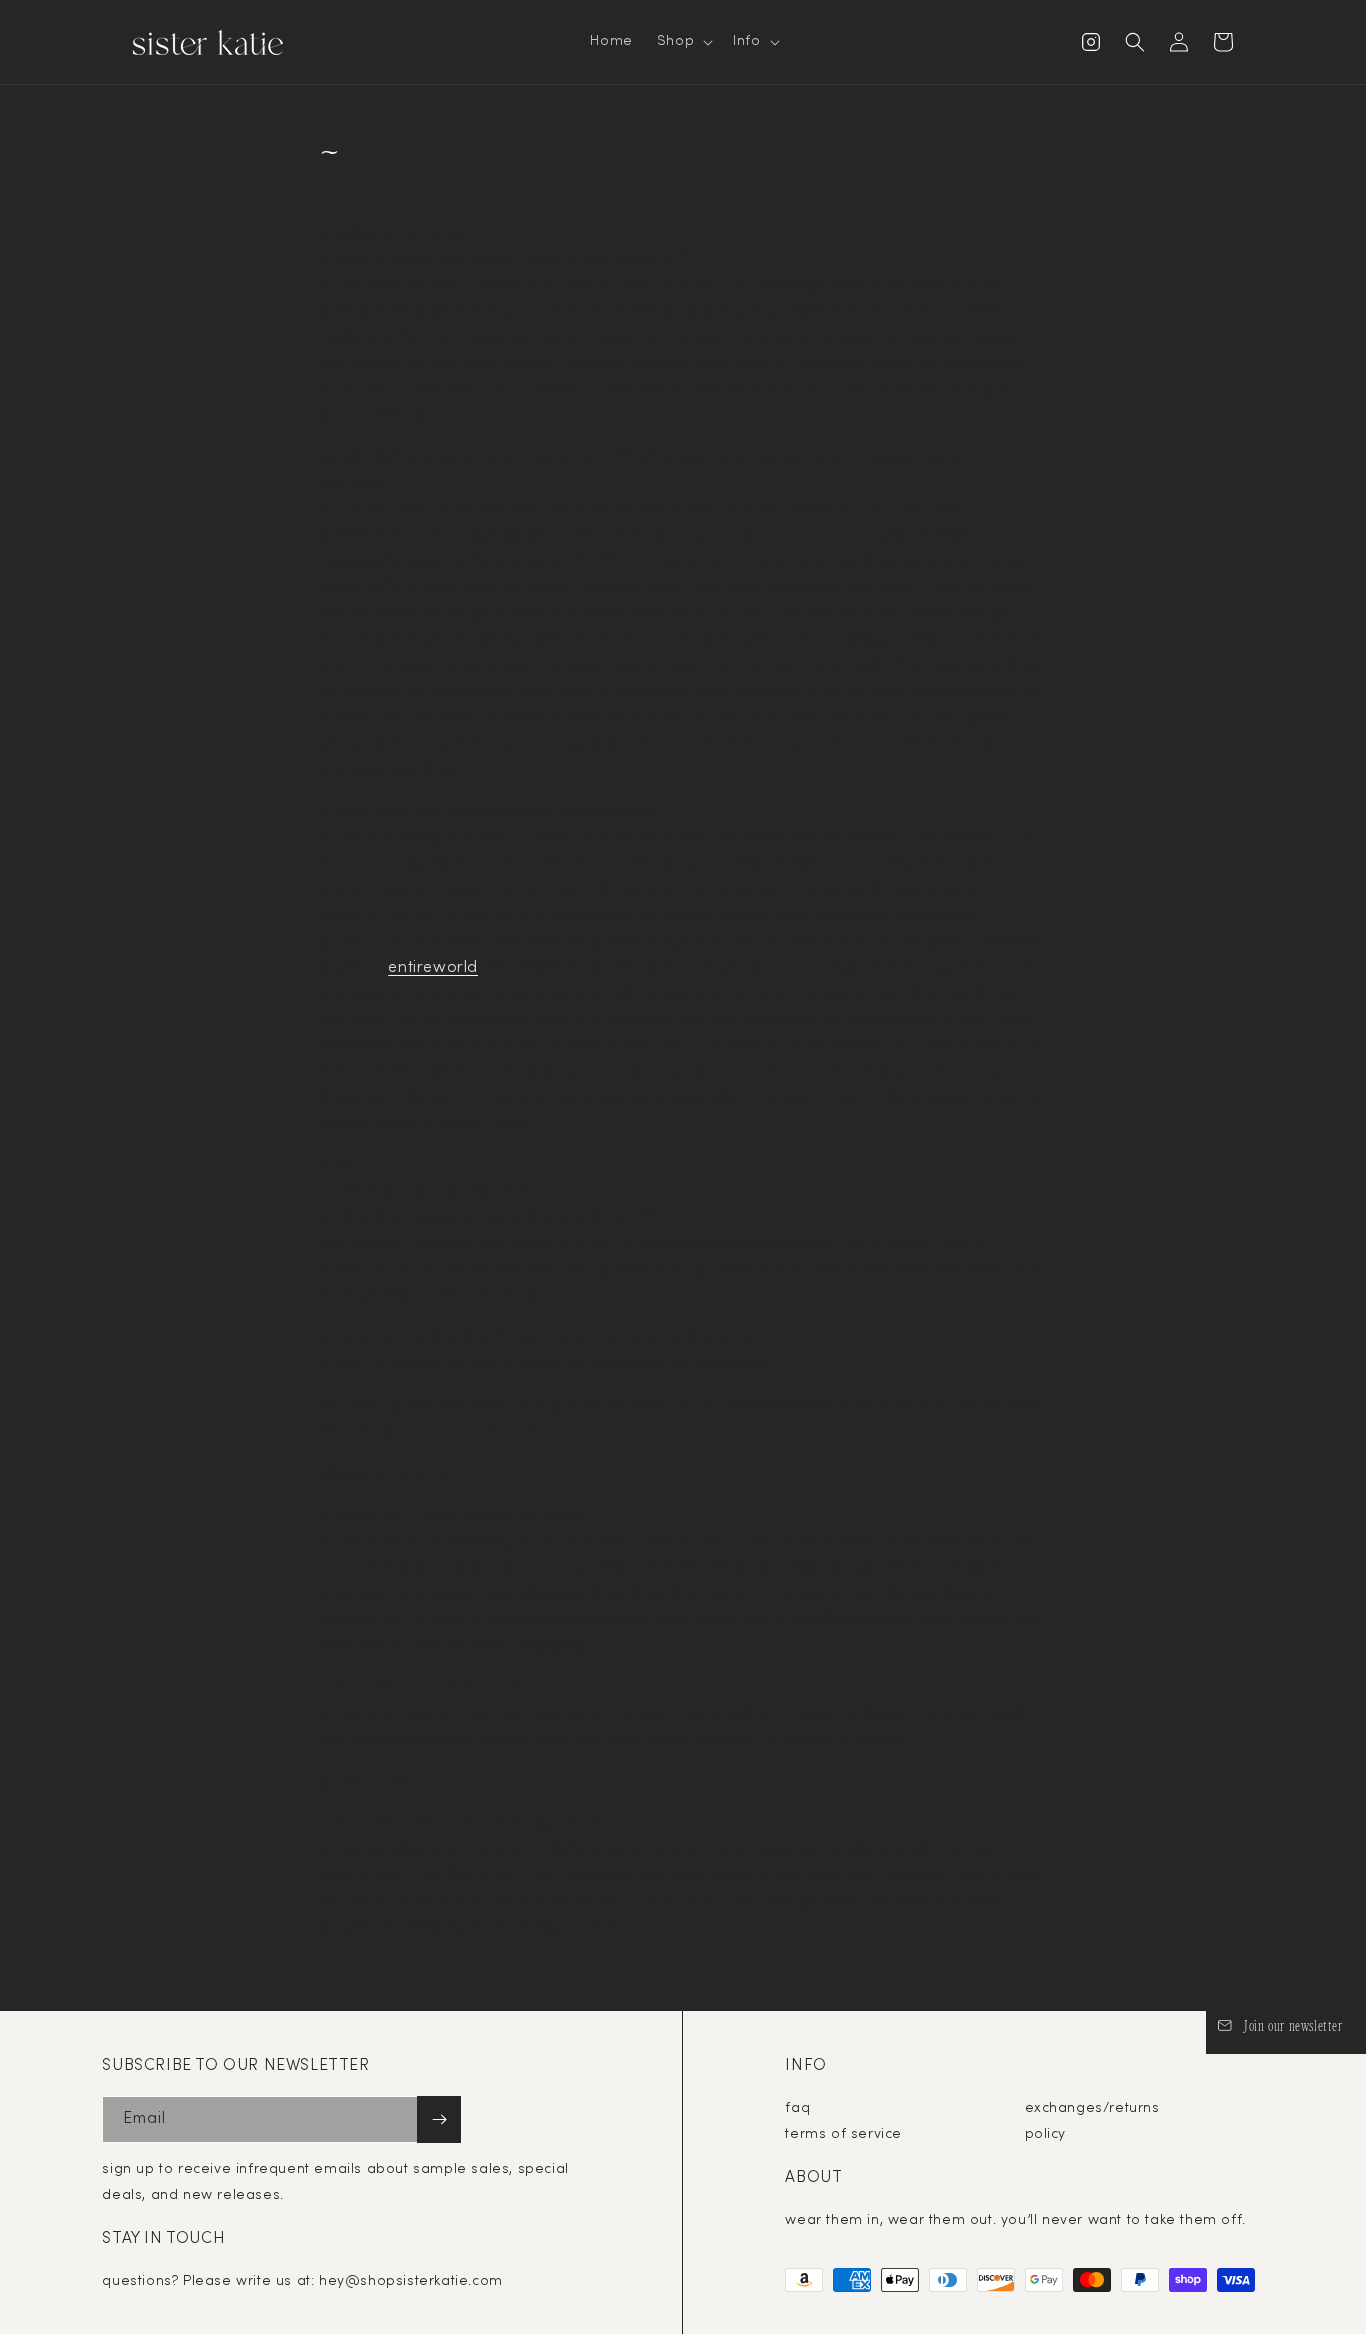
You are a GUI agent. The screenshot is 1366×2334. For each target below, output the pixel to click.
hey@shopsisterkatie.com (411, 2281)
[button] (683, 42)
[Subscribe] (439, 2119)
